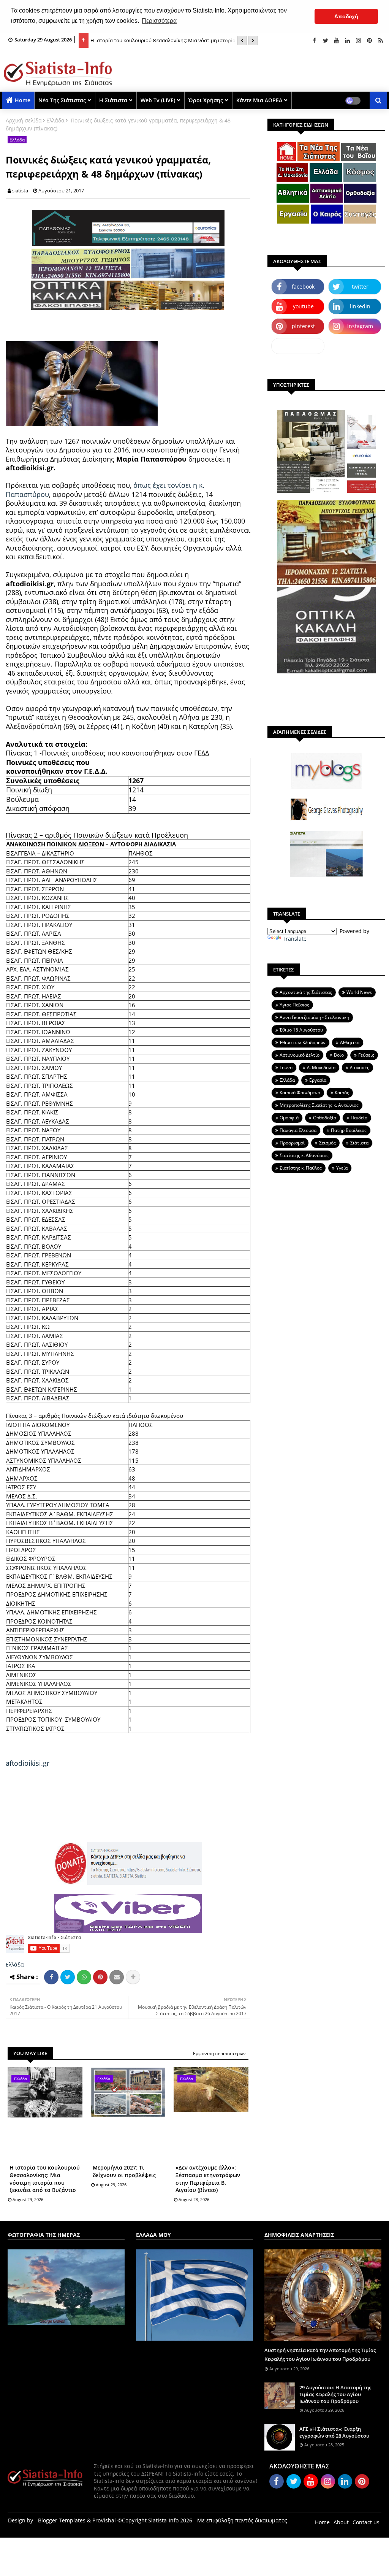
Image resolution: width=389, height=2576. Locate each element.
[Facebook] (51, 1977)
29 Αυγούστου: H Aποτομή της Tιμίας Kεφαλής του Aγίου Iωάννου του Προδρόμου (335, 2394)
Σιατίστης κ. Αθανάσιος (304, 1155)
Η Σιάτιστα (113, 100)
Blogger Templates (62, 2520)
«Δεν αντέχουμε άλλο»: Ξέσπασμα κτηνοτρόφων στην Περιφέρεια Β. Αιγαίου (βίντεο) (208, 2179)
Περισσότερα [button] (159, 21)
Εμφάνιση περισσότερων (219, 2053)
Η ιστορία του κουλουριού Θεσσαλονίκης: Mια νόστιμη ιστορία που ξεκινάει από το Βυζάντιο (45, 2179)
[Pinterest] (100, 1977)
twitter (360, 286)
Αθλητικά (350, 1042)
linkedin (360, 306)
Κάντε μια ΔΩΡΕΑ (259, 100)
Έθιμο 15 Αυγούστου (301, 1030)
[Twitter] (68, 1977)
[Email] (117, 1977)
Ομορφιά (289, 1118)
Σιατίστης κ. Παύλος (301, 1168)
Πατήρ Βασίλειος (349, 1130)
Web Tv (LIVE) (158, 100)
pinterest (303, 326)
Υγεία (342, 1168)
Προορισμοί (292, 1143)
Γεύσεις (366, 1055)
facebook (303, 286)
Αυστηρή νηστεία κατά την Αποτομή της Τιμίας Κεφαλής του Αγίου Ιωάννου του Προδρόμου (320, 2354)
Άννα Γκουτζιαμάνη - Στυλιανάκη (314, 1017)
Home (23, 100)
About (341, 2522)
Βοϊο (339, 1055)
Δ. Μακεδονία (321, 1067)
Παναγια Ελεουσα (298, 1130)
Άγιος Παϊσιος (294, 1005)
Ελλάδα (55, 120)
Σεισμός (327, 1143)
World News (359, 992)
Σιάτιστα (359, 1143)
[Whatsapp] (84, 1977)
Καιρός (342, 1093)
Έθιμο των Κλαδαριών (303, 1042)
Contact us (366, 2522)
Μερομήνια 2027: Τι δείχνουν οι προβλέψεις (124, 2171)
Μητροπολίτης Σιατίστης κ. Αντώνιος (319, 1105)
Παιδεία (359, 1118)
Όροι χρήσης (206, 100)
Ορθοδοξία (325, 1118)
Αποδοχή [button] (346, 16)
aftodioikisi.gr (28, 1763)
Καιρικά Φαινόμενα (300, 1093)
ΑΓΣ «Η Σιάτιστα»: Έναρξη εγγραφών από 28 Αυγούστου (334, 2432)
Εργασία (318, 1080)
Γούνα (286, 1067)
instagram (360, 326)
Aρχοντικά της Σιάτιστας (306, 992)
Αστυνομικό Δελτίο (300, 1055)
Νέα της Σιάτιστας (62, 100)
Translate (295, 939)
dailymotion (298, 346)
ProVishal (104, 2520)
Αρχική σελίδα (24, 120)
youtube (303, 306)
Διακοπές (360, 1067)
